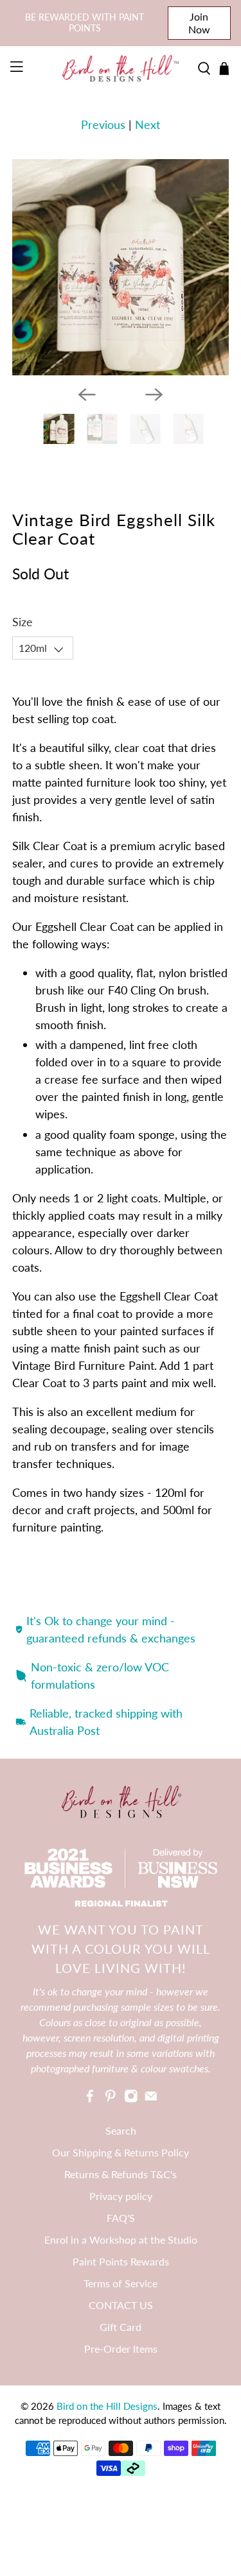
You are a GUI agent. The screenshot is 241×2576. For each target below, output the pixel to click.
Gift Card (121, 2327)
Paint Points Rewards (121, 2261)
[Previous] (87, 395)
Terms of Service (121, 2283)
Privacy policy (121, 2196)
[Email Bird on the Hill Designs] (151, 2099)
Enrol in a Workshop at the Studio (121, 2239)
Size (22, 622)
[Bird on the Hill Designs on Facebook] (90, 2099)
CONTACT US (121, 2305)
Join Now (199, 23)
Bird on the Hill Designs (107, 2406)
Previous (103, 124)
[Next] (154, 395)
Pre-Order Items (121, 2349)
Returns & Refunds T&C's (121, 2174)
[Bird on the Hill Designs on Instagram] (131, 2099)
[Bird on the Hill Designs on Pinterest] (111, 2099)
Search (121, 2130)
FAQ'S (121, 2218)
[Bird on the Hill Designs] (121, 68)
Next (147, 124)
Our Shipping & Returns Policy (121, 2152)
